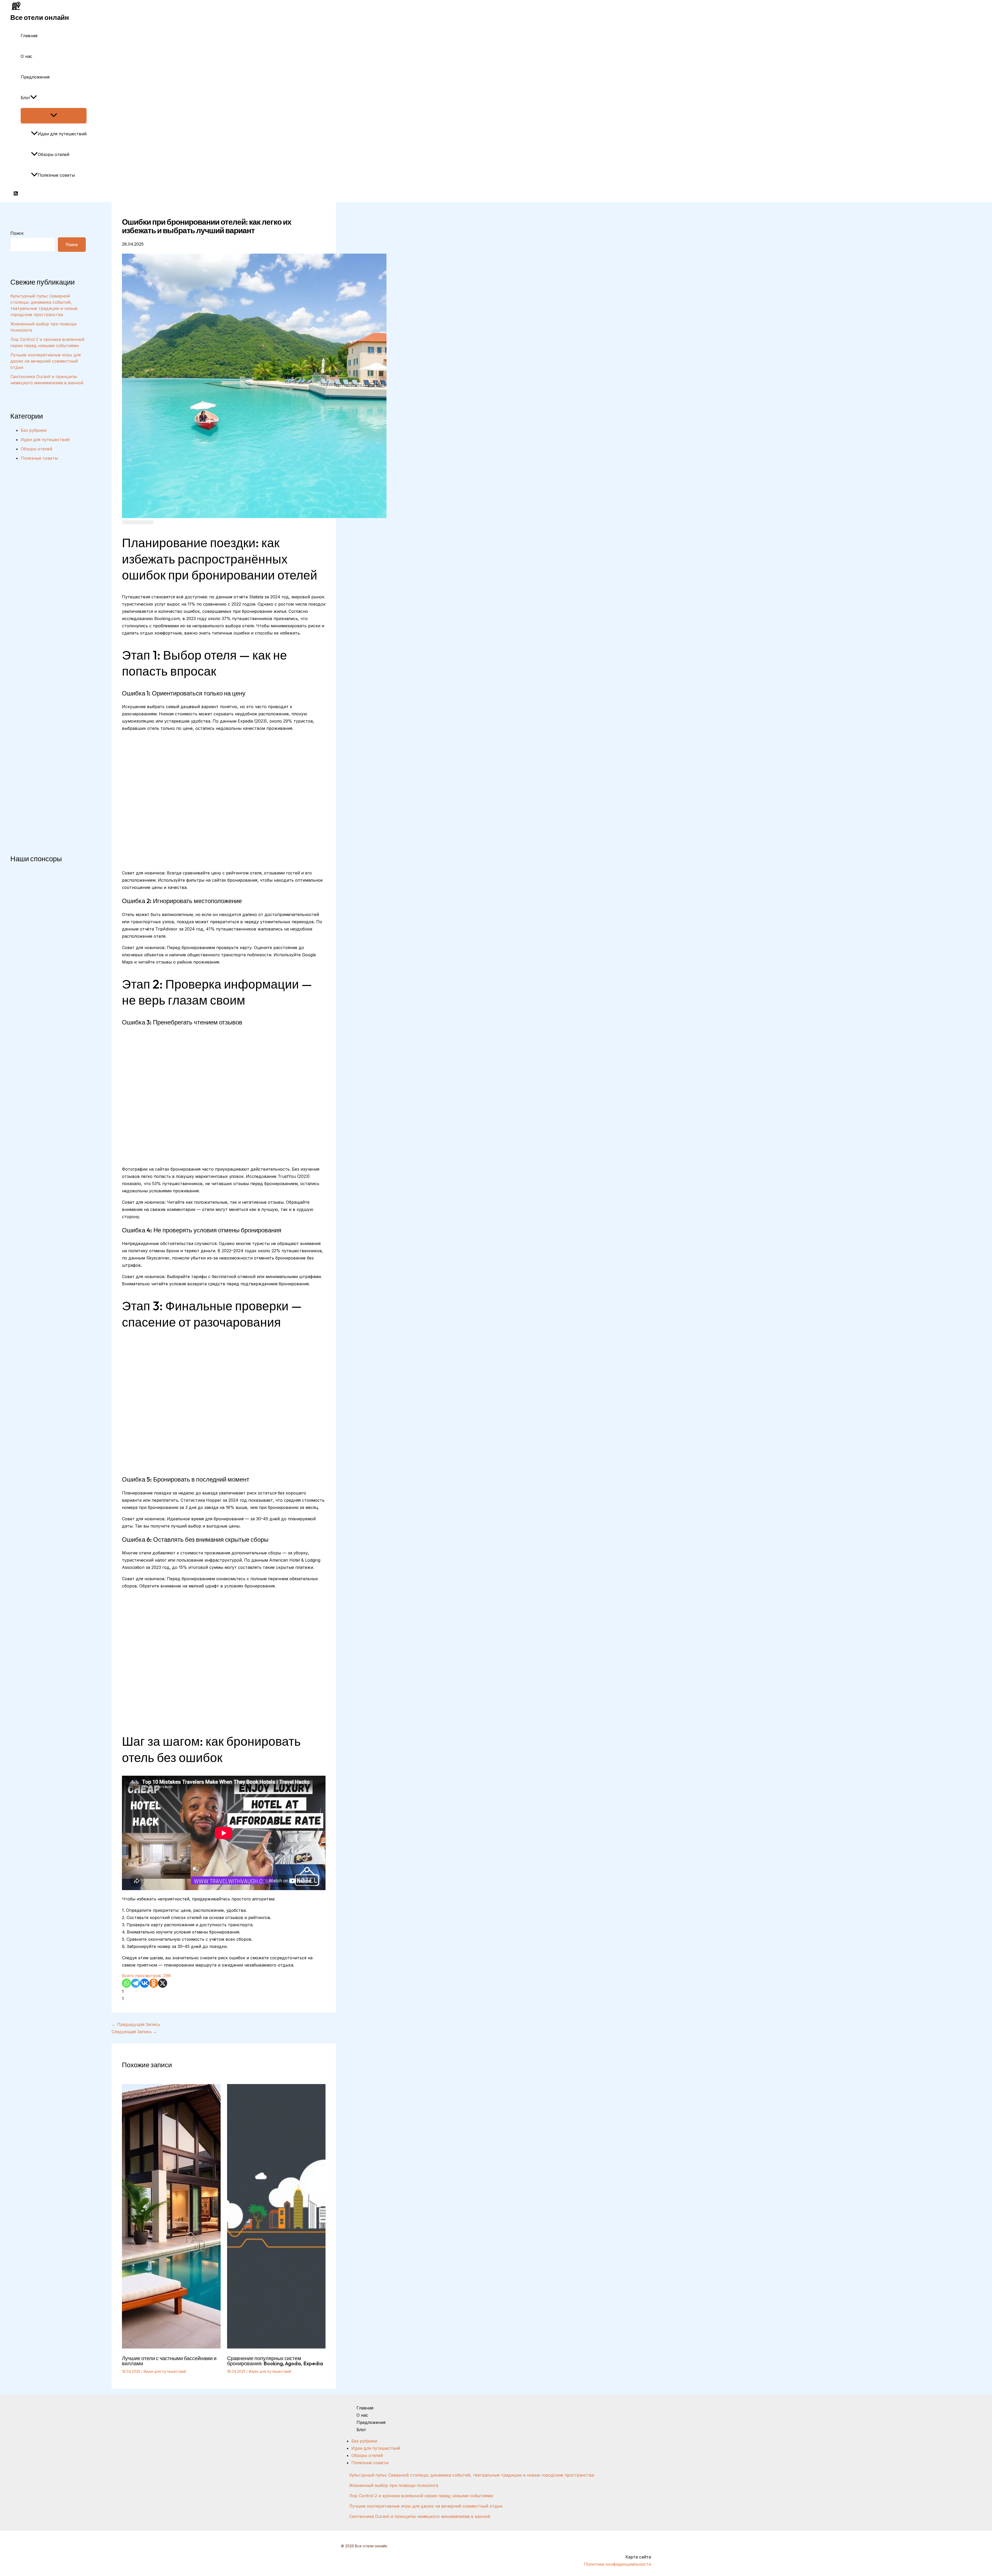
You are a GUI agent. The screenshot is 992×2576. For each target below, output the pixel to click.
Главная (29, 36)
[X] (163, 1983)
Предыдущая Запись (136, 2024)
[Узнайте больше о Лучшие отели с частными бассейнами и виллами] (171, 2347)
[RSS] (16, 194)
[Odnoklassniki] (154, 1983)
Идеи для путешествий (62, 134)
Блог (25, 98)
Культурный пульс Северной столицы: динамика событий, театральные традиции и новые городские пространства (472, 2475)
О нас (26, 56)
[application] (34, 98)
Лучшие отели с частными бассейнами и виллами (169, 2361)
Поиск (17, 233)
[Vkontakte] (145, 1983)
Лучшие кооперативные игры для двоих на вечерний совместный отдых (45, 361)
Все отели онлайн (40, 17)
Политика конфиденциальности (617, 2564)
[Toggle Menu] (54, 115)
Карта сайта (638, 2557)
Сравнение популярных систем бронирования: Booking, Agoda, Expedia (275, 2361)
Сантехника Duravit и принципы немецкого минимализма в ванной (420, 2516)
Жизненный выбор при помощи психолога (394, 2485)
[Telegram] (135, 1983)
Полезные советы (56, 175)
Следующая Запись (134, 2032)
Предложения (35, 77)
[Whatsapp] (126, 1983)
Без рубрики (34, 430)
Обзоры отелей (53, 154)
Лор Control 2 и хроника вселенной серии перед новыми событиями (421, 2496)
